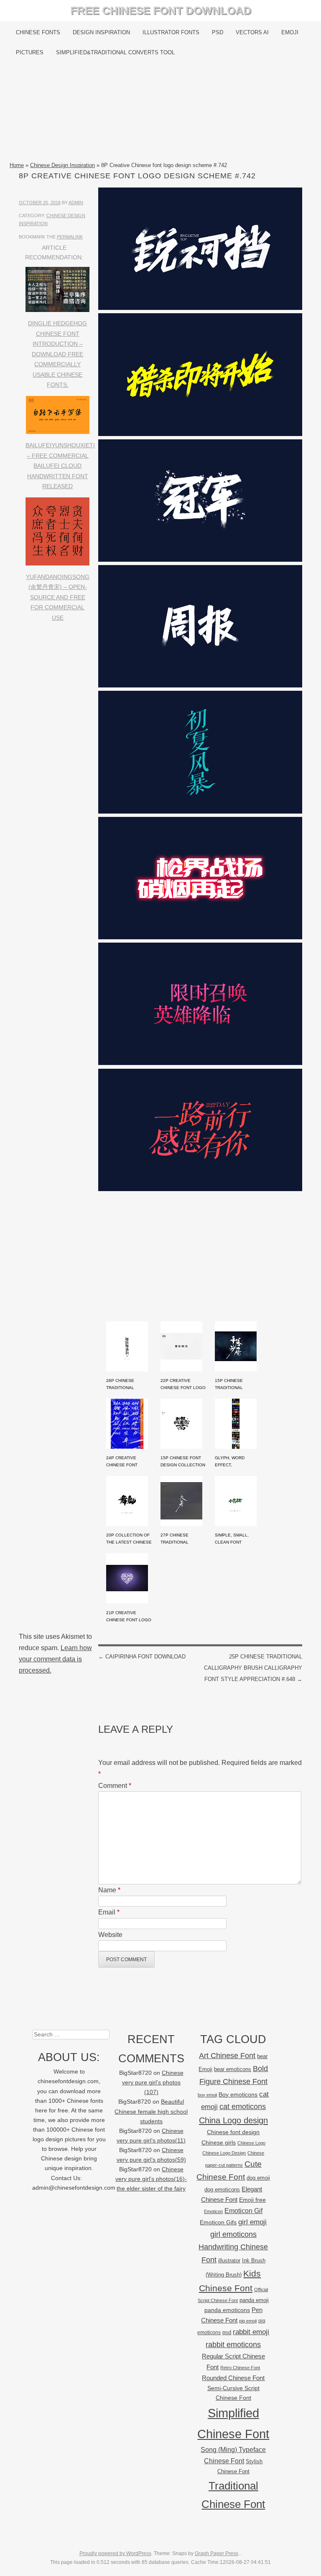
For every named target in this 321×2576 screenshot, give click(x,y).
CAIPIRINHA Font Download (142, 1657)
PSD (218, 32)
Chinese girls (219, 2142)
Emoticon (213, 2211)
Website (110, 1935)
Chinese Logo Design (224, 2153)
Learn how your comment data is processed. (55, 1659)
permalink (70, 237)
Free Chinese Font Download (161, 10)
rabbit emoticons (233, 2345)
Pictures (30, 52)
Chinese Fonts (38, 32)
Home (17, 165)
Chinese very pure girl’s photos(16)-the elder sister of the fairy (151, 2179)
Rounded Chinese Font (233, 2378)
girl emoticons (233, 2234)
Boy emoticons (238, 2094)
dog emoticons (222, 2189)
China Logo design (233, 2120)
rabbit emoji (251, 2332)
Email (109, 1912)
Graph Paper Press (217, 2553)
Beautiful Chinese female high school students (151, 2111)
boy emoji (207, 2095)
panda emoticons (227, 2310)
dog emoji (258, 2178)
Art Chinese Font (227, 2055)
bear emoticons (233, 2069)
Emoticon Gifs (218, 2222)
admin (76, 203)
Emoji (290, 32)
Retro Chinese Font (240, 2368)
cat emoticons (243, 2107)
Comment (115, 1786)
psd (227, 2332)
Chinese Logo (251, 2143)
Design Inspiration (101, 32)
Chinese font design (233, 2132)
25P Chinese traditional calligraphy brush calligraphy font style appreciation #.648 (253, 1668)
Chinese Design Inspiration (62, 165)
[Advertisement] (160, 112)
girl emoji (252, 2222)
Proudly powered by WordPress (115, 2553)
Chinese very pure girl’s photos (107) (153, 2083)
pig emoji (248, 2321)
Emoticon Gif (243, 2211)
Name (109, 1890)
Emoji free (252, 2200)
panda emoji (254, 2300)
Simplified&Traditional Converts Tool (115, 52)
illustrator (229, 2260)
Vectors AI (252, 32)
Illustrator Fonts (171, 32)
